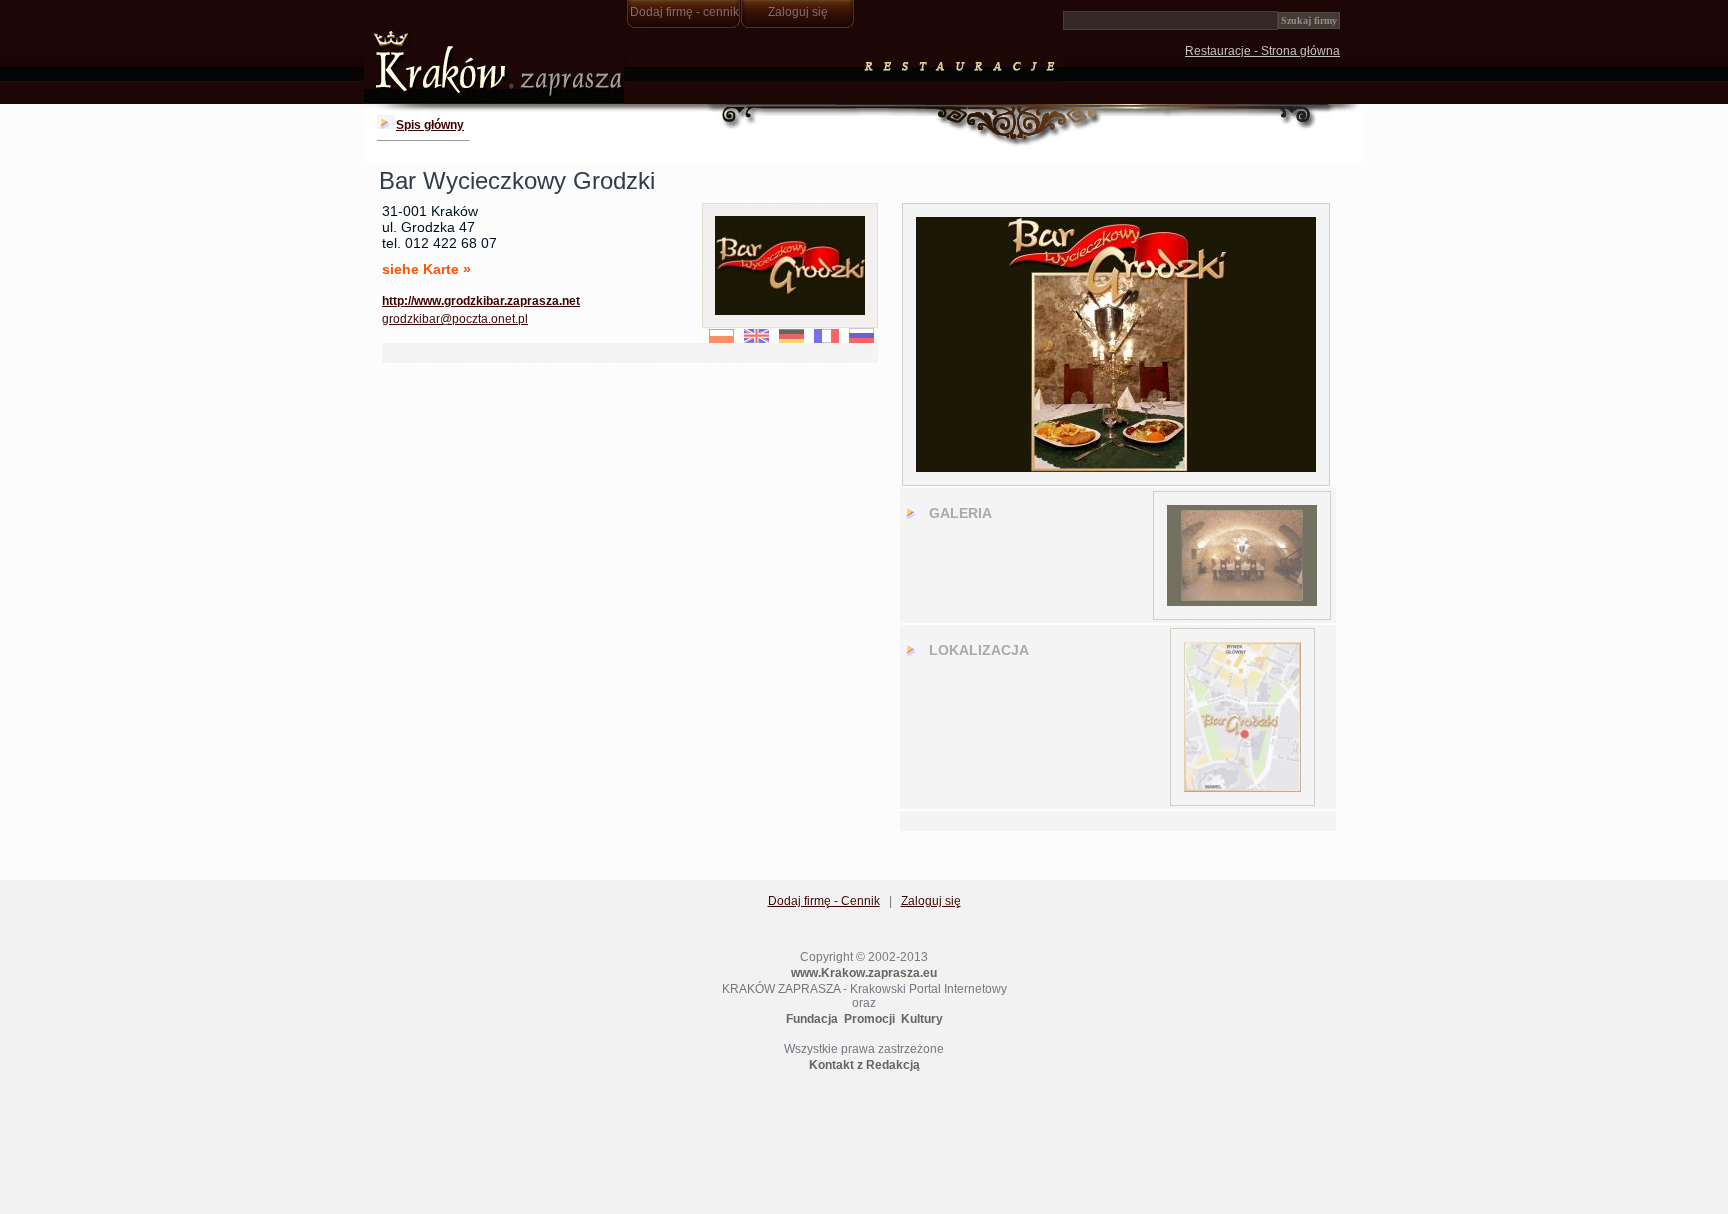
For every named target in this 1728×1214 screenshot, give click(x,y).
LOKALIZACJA (979, 650)
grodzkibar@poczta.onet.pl (455, 319)
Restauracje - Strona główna (1262, 51)
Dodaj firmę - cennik (684, 12)
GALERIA (960, 513)
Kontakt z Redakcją (864, 1065)
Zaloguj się (798, 12)
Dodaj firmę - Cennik (824, 901)
